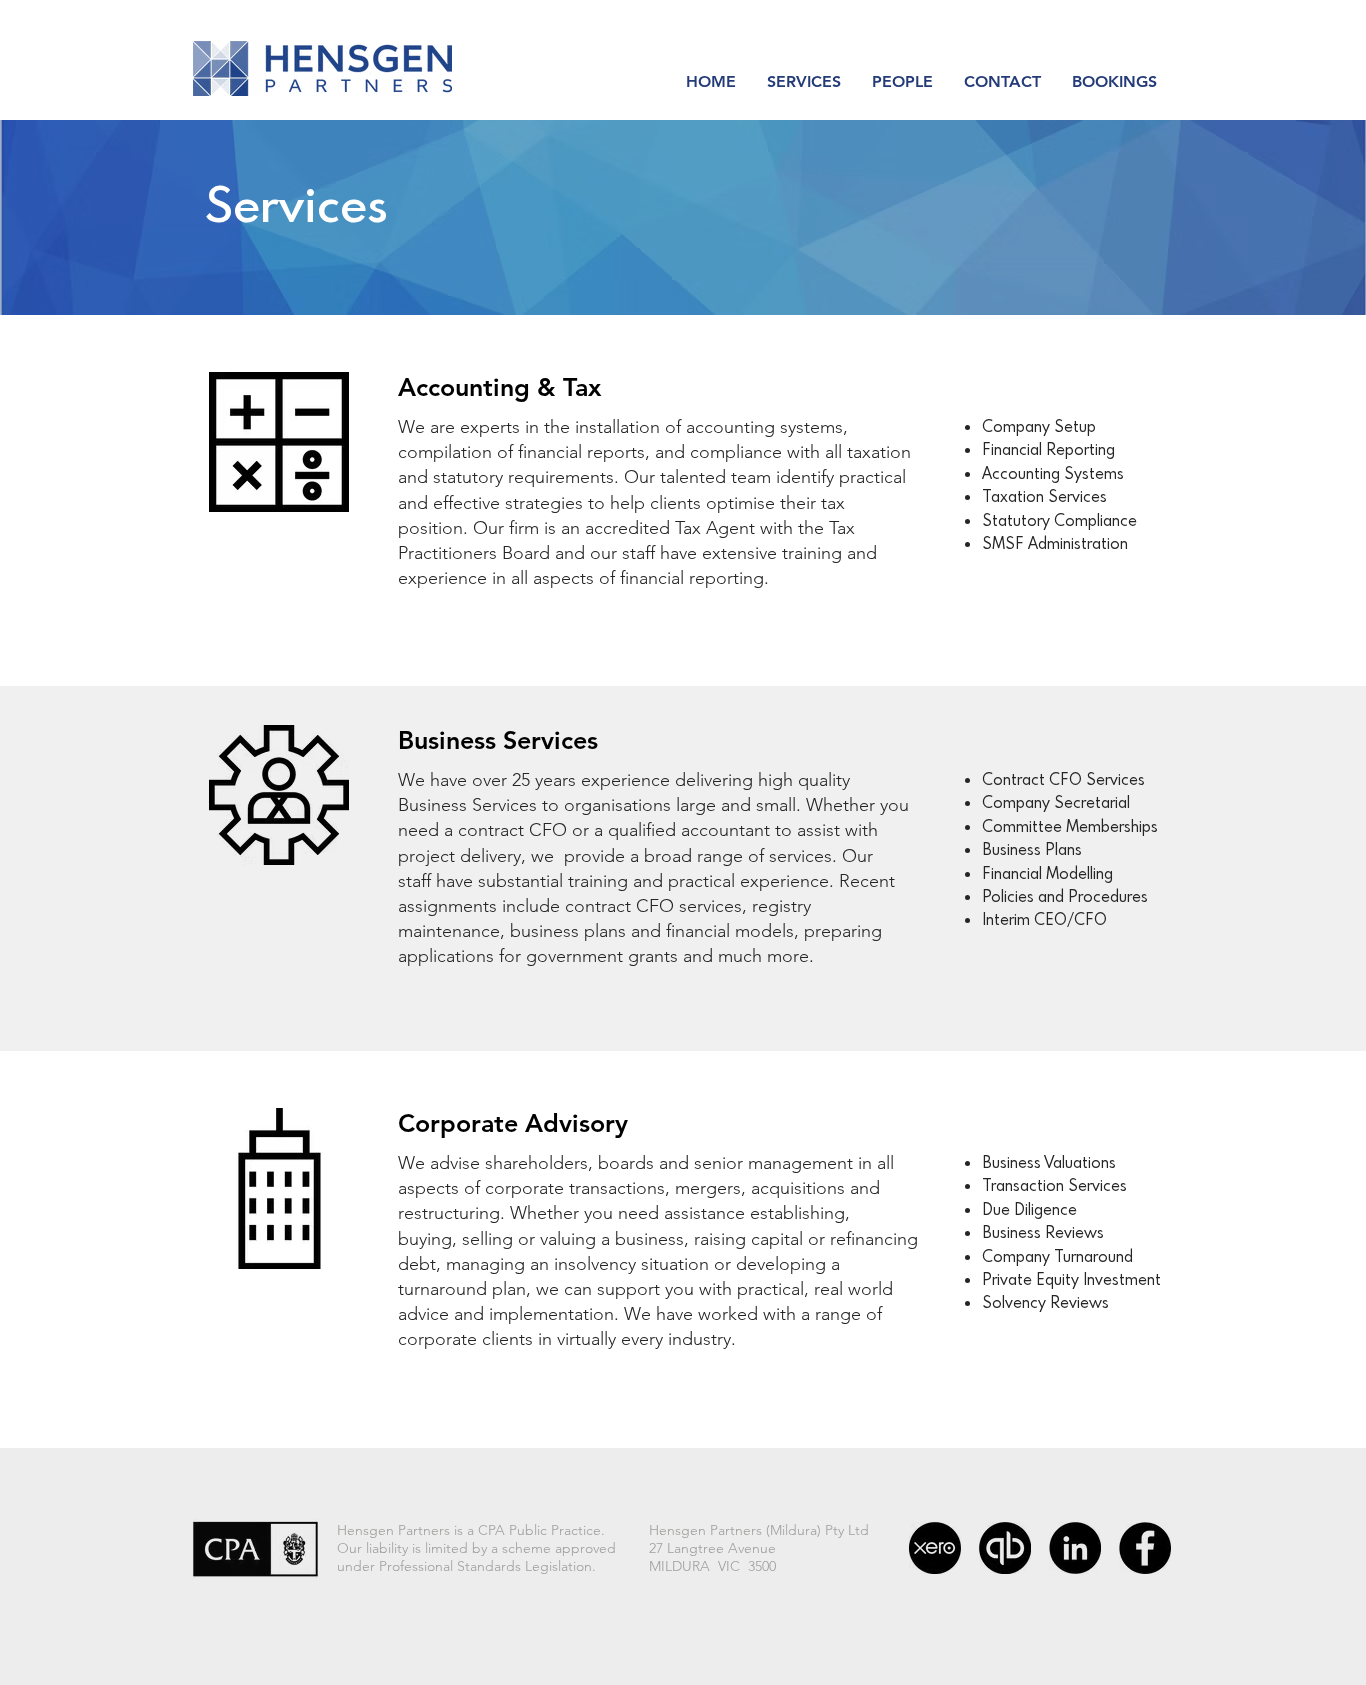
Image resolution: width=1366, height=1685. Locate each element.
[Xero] (935, 1548)
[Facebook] (1145, 1548)
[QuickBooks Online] (1005, 1548)
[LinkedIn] (1075, 1548)
